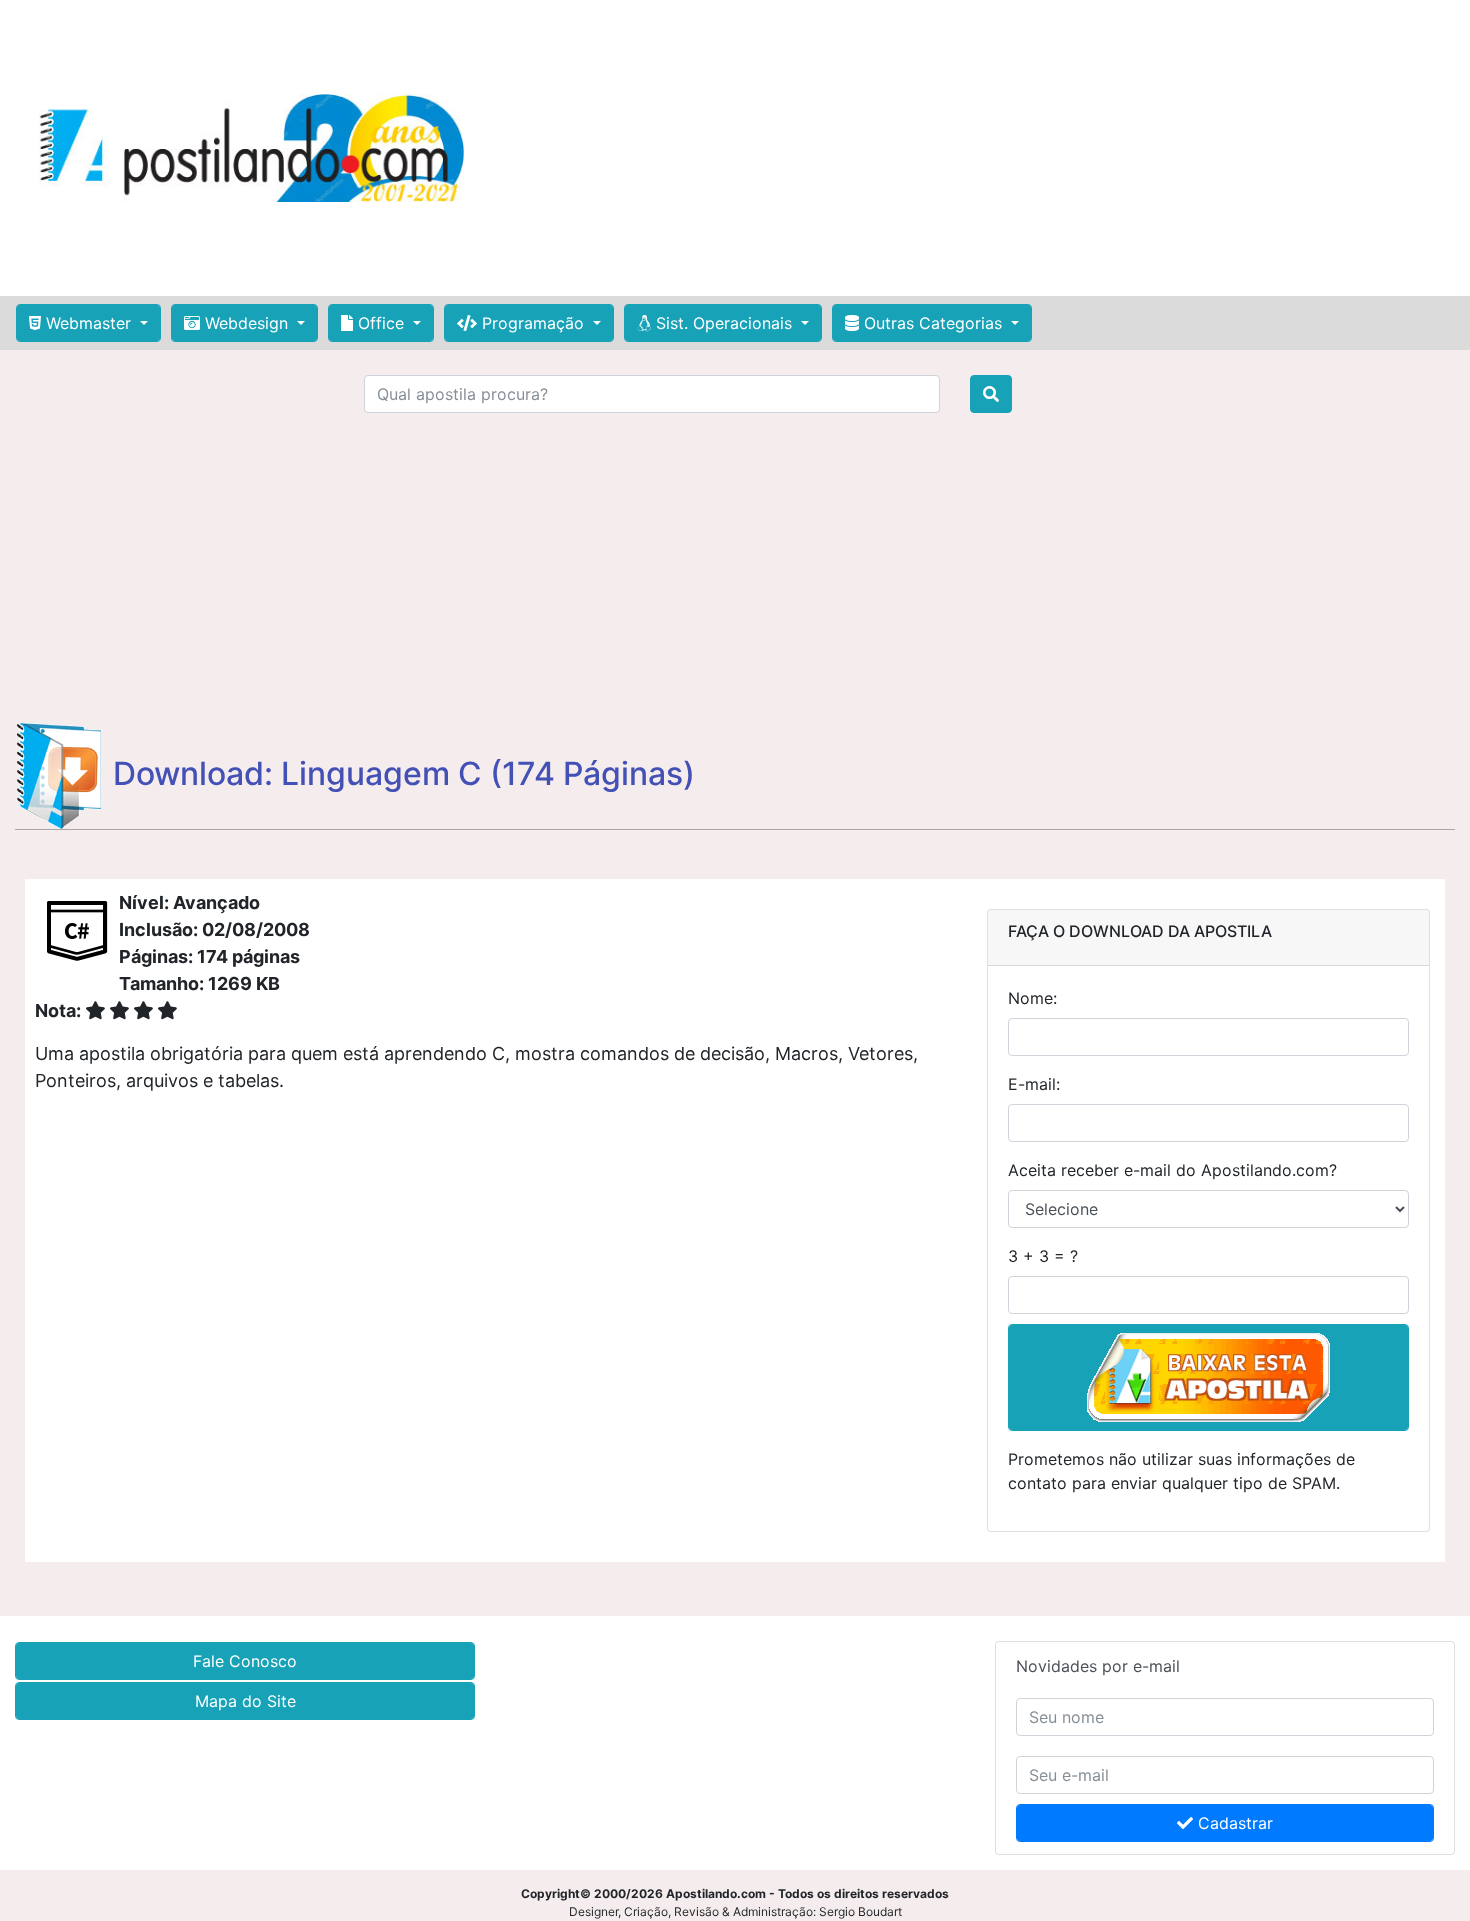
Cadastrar (1233, 1823)
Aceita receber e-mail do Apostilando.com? (1172, 1170)
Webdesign (246, 323)
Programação (533, 323)
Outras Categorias (933, 323)
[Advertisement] (974, 148)
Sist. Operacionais (724, 323)
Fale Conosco (245, 1661)
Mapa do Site (245, 1701)
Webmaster (88, 323)
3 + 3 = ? (1043, 1256)
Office (381, 323)
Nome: (1032, 998)
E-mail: (1034, 1084)
